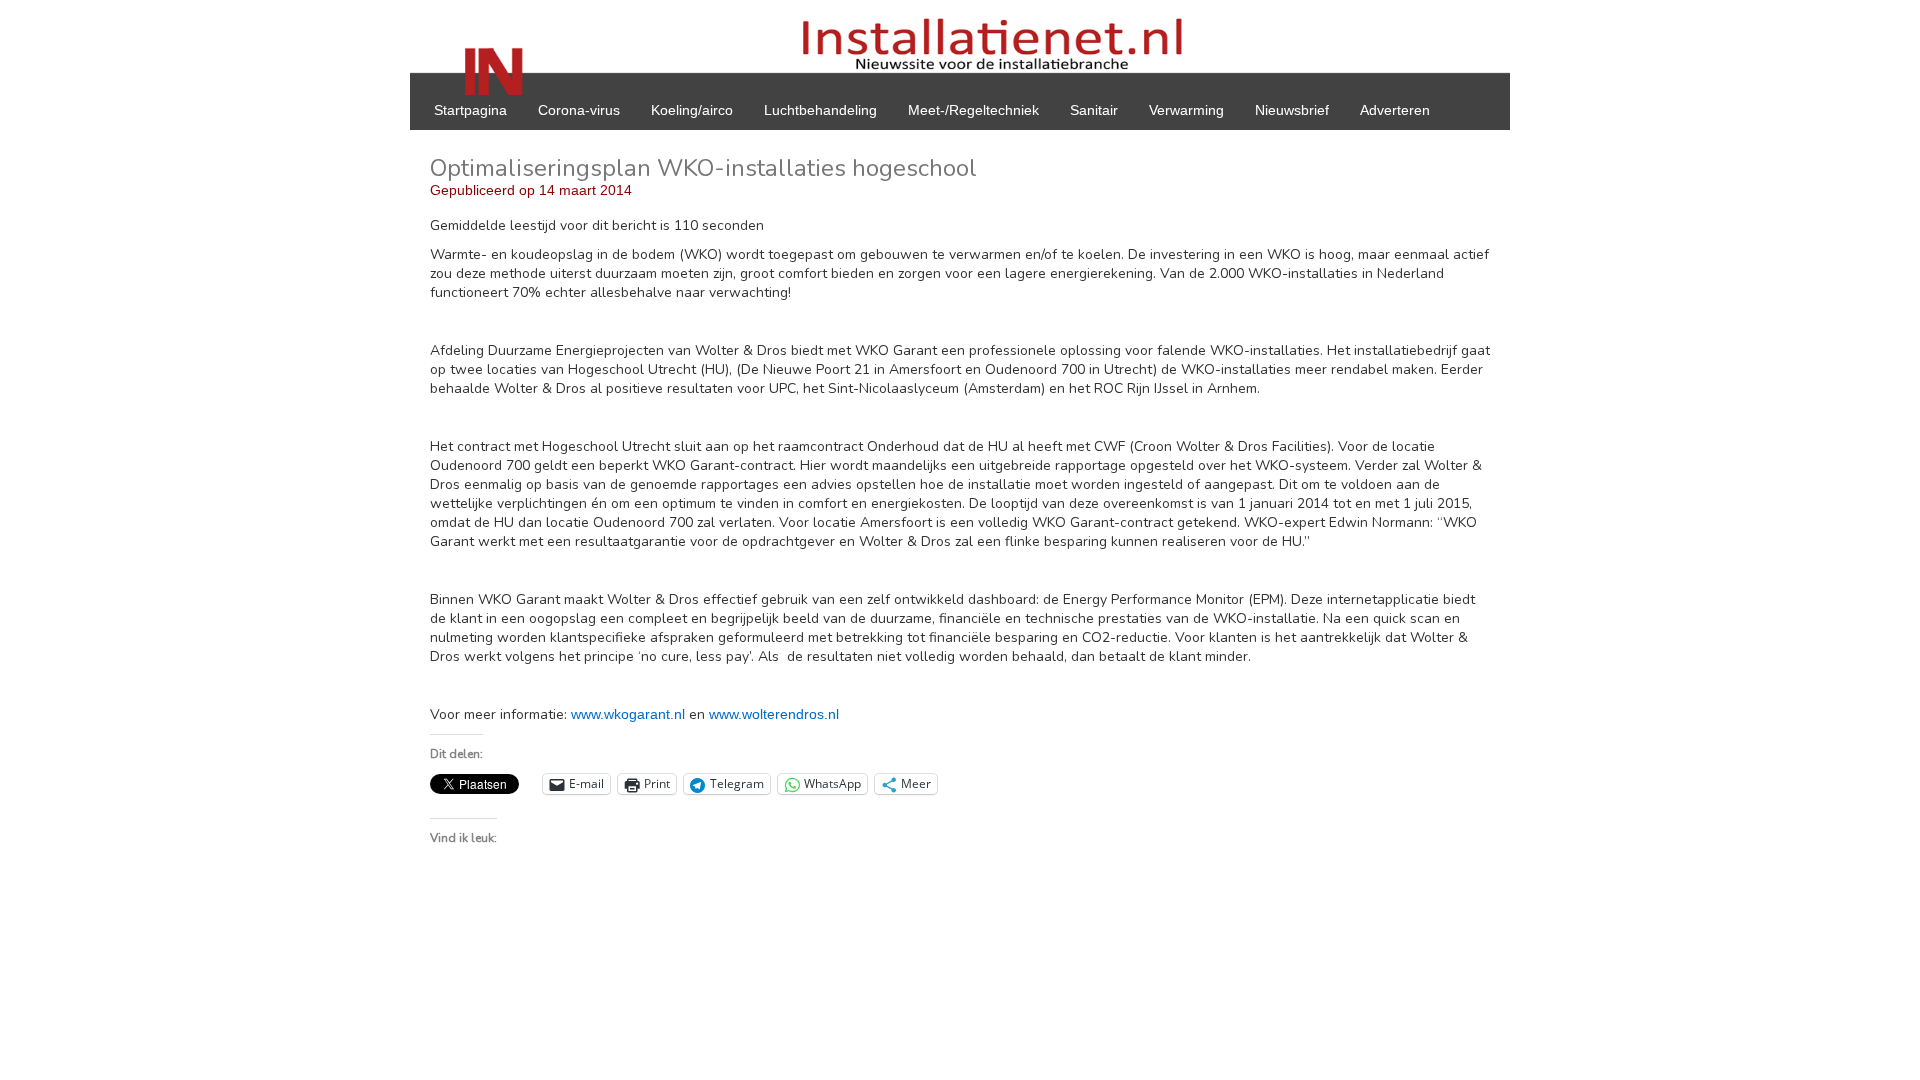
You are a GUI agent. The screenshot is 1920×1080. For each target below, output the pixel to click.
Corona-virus (579, 110)
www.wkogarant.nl (628, 714)
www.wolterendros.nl (774, 714)
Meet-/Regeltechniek (973, 110)
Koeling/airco (692, 110)
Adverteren (1395, 110)
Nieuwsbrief (1292, 110)
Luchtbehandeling (820, 110)
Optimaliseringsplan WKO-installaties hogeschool (703, 168)
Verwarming (1186, 110)
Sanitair (1094, 110)
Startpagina (470, 110)
